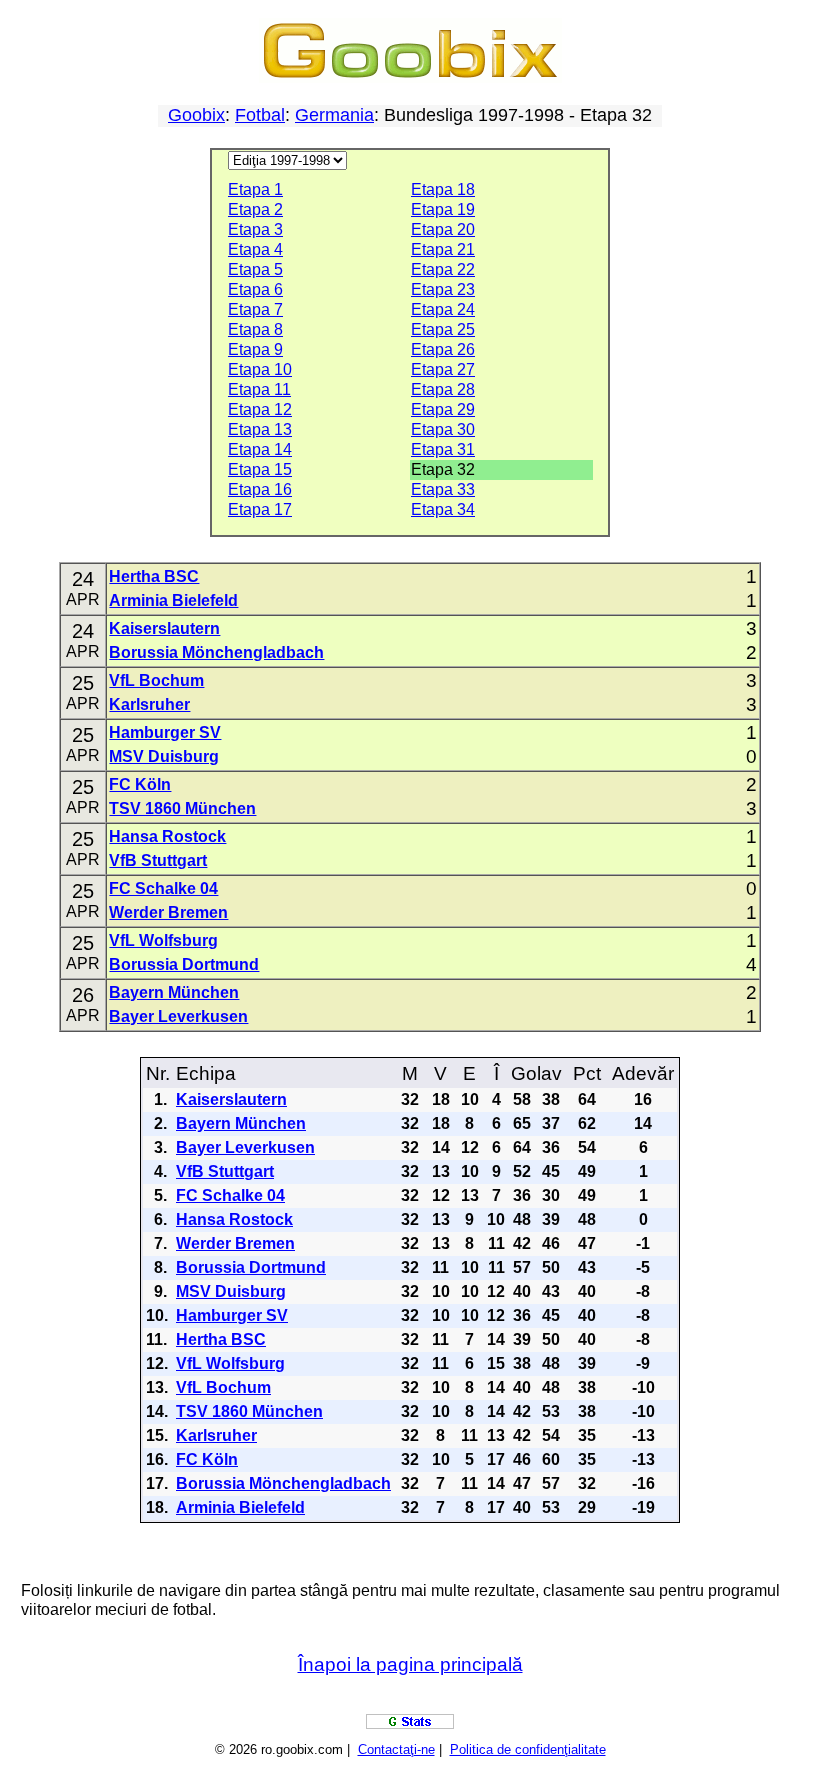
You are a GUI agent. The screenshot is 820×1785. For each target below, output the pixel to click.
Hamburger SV (165, 732)
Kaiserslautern (164, 628)
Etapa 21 (443, 249)
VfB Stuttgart (158, 860)
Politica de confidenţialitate (528, 1749)
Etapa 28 (443, 389)
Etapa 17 (260, 509)
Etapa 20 (443, 229)
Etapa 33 (443, 489)
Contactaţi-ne (396, 1749)
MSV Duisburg (164, 756)
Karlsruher (149, 704)
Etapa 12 (260, 409)
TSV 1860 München (182, 808)
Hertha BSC (154, 576)
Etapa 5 (255, 269)
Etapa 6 (255, 289)
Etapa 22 (443, 269)
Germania (334, 115)
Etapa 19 (443, 209)
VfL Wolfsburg (163, 940)
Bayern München (174, 992)
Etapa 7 (255, 309)
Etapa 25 (443, 329)
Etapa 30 (443, 429)
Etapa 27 (443, 369)
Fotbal (260, 115)
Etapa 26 (443, 349)
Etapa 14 (260, 449)
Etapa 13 (260, 429)
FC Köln (140, 784)
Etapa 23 (443, 289)
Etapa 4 (255, 249)
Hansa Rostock (167, 836)
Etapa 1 (255, 189)
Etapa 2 (255, 209)
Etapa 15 (260, 469)
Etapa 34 (443, 509)
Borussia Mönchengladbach (216, 652)
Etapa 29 (443, 409)
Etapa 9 (255, 349)
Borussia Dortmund (184, 964)
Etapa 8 (255, 329)
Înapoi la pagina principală (410, 1664)
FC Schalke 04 (163, 888)
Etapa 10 (260, 369)
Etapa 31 (443, 449)
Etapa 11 (259, 389)
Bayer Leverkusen (178, 1016)
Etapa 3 (255, 229)
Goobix (196, 115)
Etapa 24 (443, 309)
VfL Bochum (156, 680)
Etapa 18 (443, 189)
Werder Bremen (168, 912)
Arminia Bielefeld (173, 600)
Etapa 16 (260, 489)
